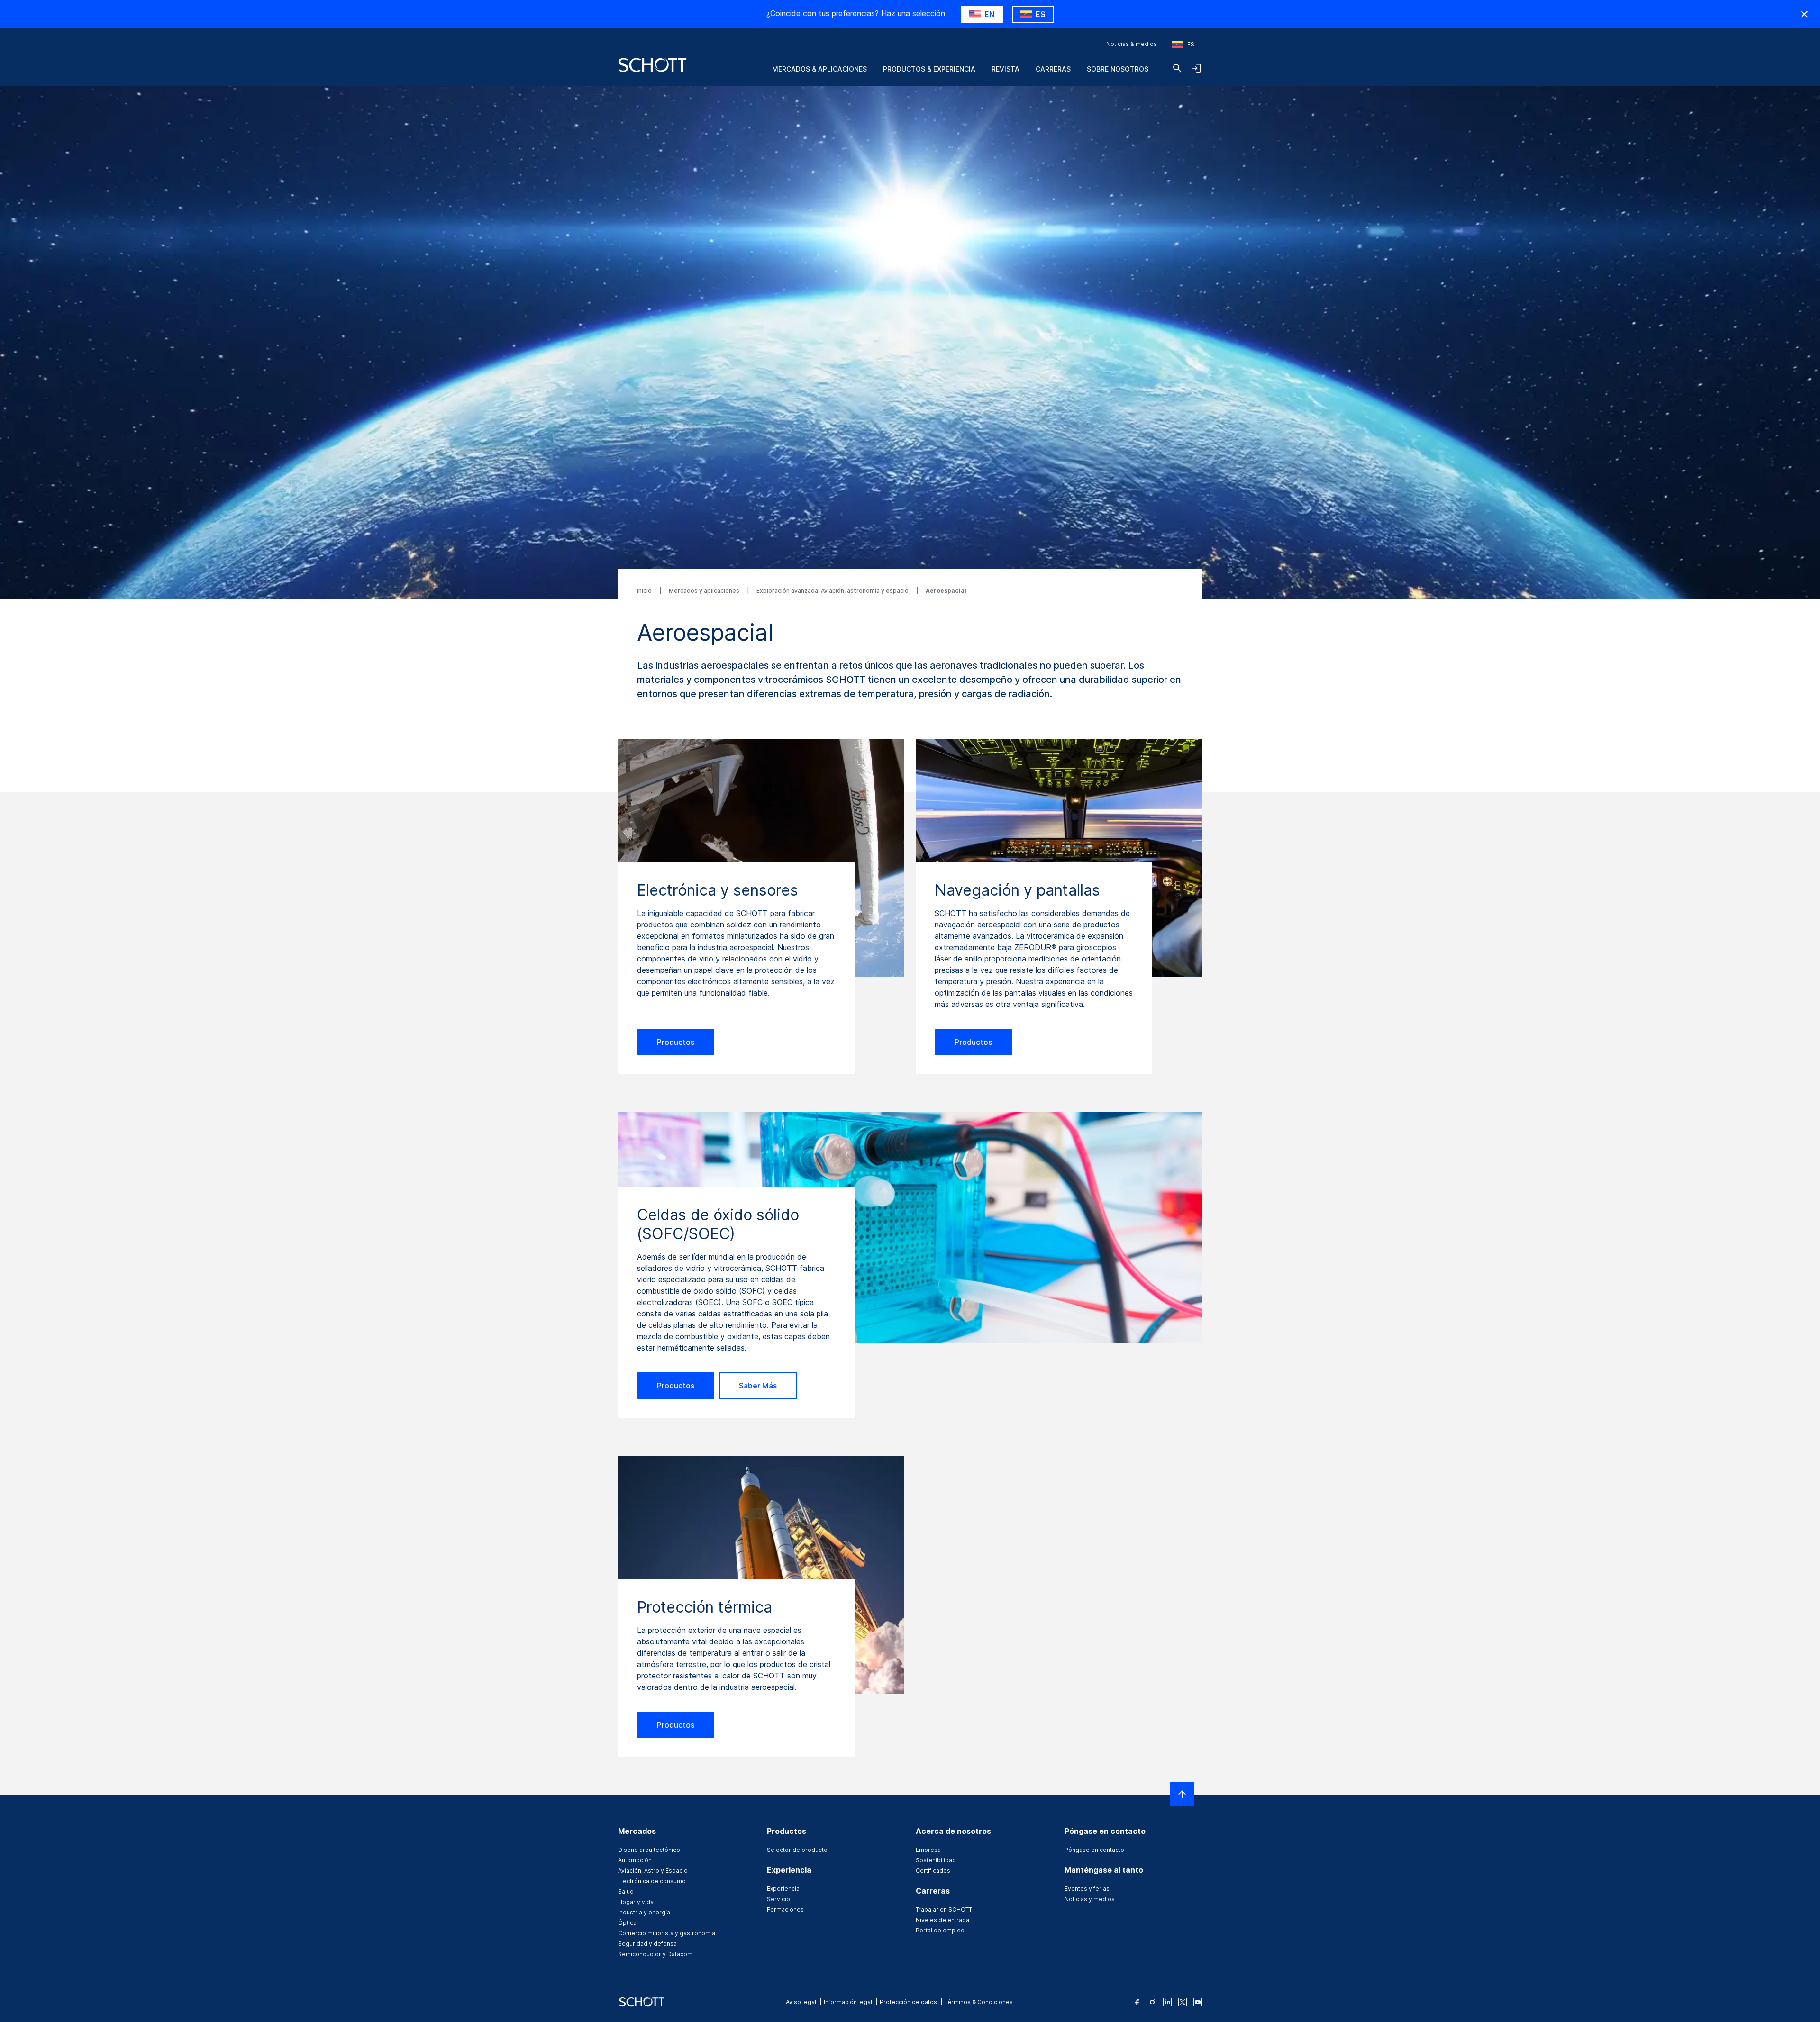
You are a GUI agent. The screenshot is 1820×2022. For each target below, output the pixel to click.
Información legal (848, 2002)
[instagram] (1152, 2002)
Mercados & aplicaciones (819, 69)
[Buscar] (1177, 68)
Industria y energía (644, 1912)
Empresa (928, 1850)
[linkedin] (1167, 2002)
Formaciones (785, 1909)
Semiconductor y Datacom (655, 1954)
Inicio (645, 591)
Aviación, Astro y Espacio (653, 1871)
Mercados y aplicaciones (705, 591)
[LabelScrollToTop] (1182, 1794)
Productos (676, 1042)
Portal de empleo (940, 1930)
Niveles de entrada (942, 1920)
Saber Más (758, 1386)
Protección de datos (908, 2002)
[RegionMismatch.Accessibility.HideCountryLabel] (1804, 14)
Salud (626, 1891)
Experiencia (783, 1889)
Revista (1006, 69)
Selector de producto (797, 1850)
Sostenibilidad (936, 1860)
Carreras (1053, 69)
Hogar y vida (636, 1902)
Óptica (627, 1923)
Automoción (635, 1860)
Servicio (778, 1899)
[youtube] (1198, 2002)
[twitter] (1183, 2002)
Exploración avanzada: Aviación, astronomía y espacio (833, 591)
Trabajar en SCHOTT (944, 1909)
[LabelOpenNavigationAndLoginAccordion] (1196, 68)
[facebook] (1137, 2002)
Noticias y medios (1090, 1899)
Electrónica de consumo (652, 1881)
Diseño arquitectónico (649, 1850)
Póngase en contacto (1094, 1850)
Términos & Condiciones (979, 2002)
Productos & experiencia (929, 69)
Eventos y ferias (1087, 1889)
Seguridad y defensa (647, 1944)
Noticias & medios (1132, 44)
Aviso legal (801, 2002)
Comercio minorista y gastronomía (667, 1933)
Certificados (933, 1871)
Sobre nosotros (1118, 69)
